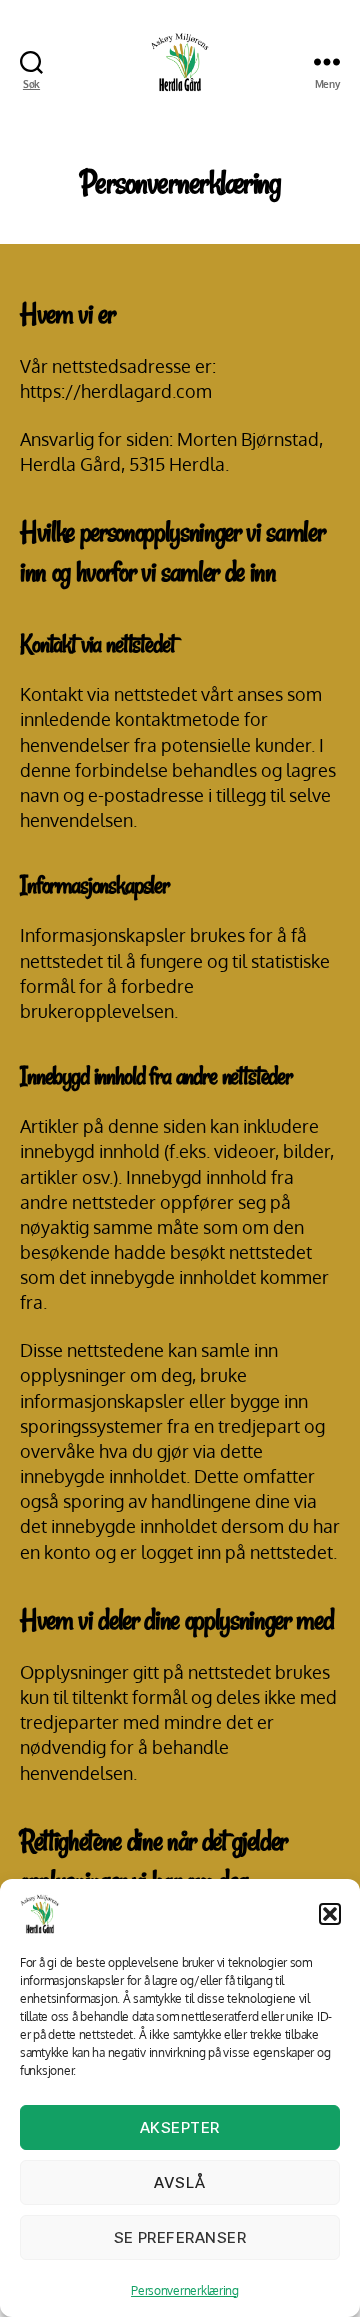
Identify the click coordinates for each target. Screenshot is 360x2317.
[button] (330, 1914)
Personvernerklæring (185, 2290)
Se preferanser (180, 2237)
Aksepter (180, 2127)
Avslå (180, 2182)
